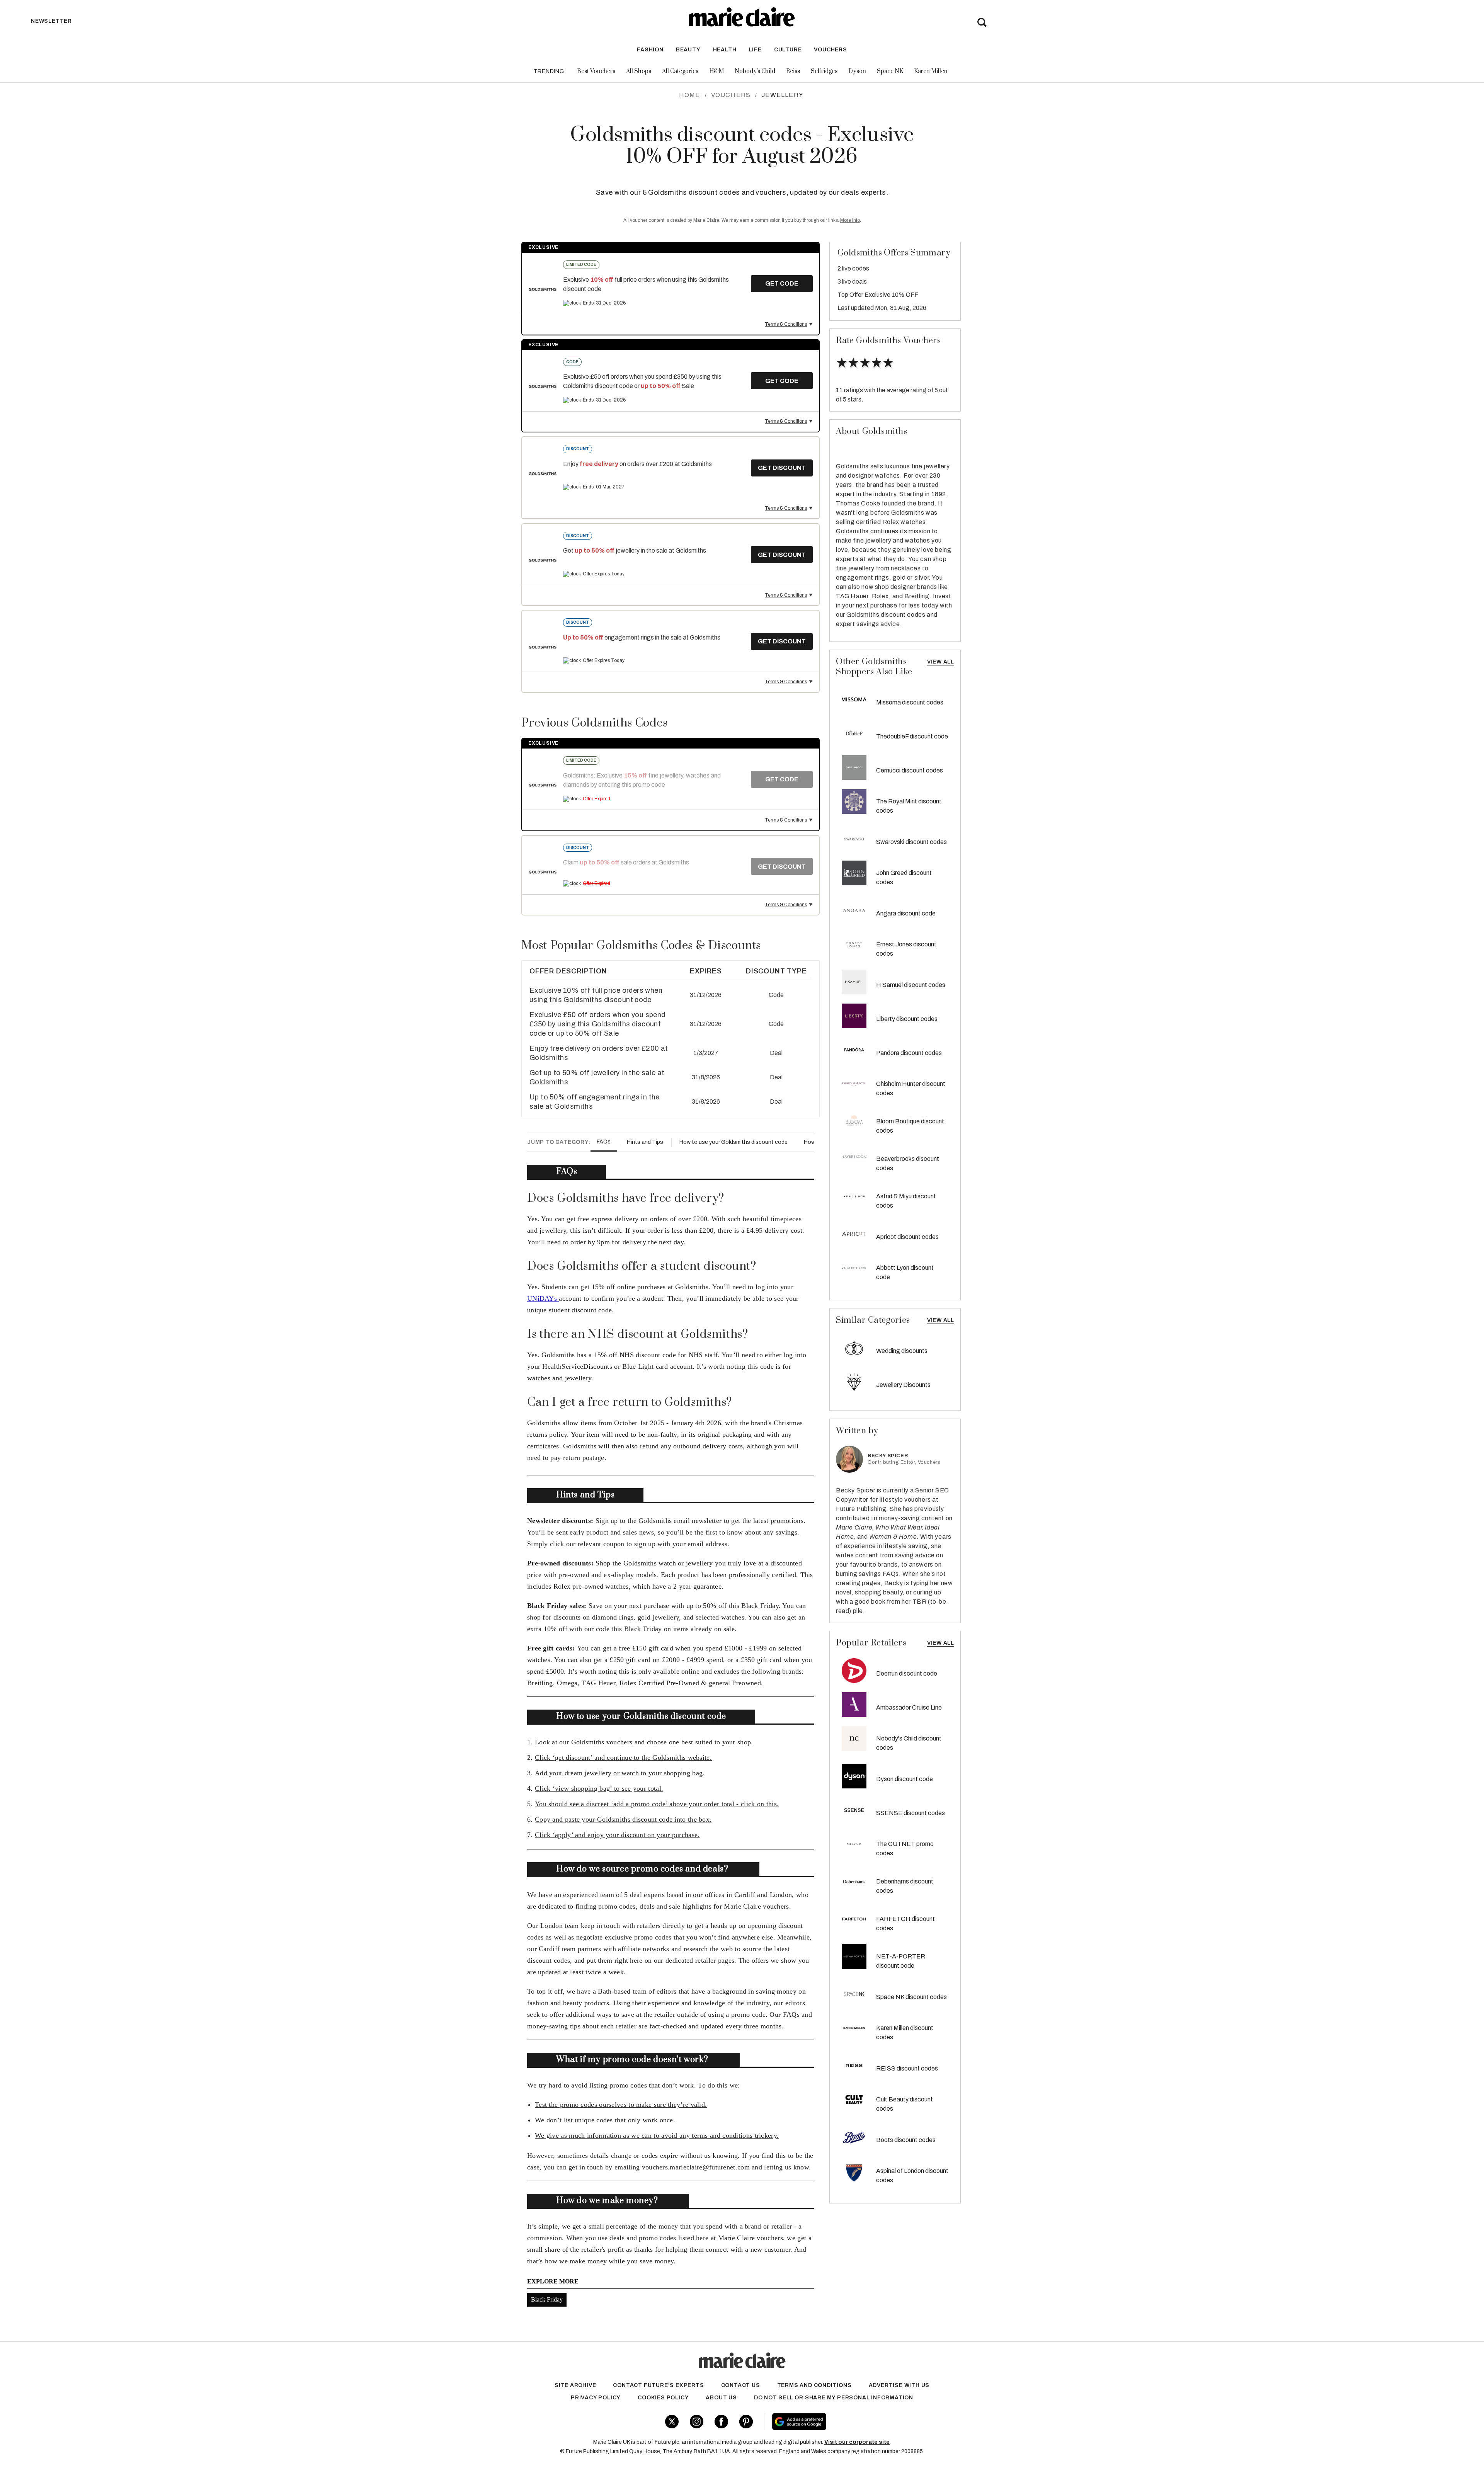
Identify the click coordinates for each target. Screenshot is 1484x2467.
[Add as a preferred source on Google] (848, 2421)
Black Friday (547, 2299)
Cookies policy (663, 2398)
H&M (716, 71)
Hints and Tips (645, 1142)
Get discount (782, 468)
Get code (782, 283)
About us (721, 2398)
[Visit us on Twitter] (672, 2422)
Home (690, 95)
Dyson (857, 71)
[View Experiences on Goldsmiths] (543, 647)
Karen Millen (931, 71)
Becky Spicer (888, 1456)
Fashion (650, 50)
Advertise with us (899, 2385)
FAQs (604, 1142)
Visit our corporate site (857, 2442)
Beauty (688, 50)
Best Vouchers (596, 71)
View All (941, 662)
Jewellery (782, 95)
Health (725, 50)
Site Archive (575, 2385)
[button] (671, 992)
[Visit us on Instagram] (697, 2422)
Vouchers (830, 50)
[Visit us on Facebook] (721, 2422)
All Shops (639, 71)
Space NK (890, 71)
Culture (788, 50)
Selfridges (824, 71)
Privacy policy (596, 2398)
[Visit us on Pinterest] (746, 2422)
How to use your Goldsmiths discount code (733, 1142)
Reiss (793, 71)
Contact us (741, 2385)
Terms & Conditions (786, 324)
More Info (850, 220)
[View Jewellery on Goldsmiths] (543, 289)
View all (941, 1643)
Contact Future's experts (658, 2385)
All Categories (680, 71)
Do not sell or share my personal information (834, 2398)
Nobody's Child (755, 71)
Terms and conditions (814, 2385)
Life (755, 50)
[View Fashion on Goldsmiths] (543, 560)
